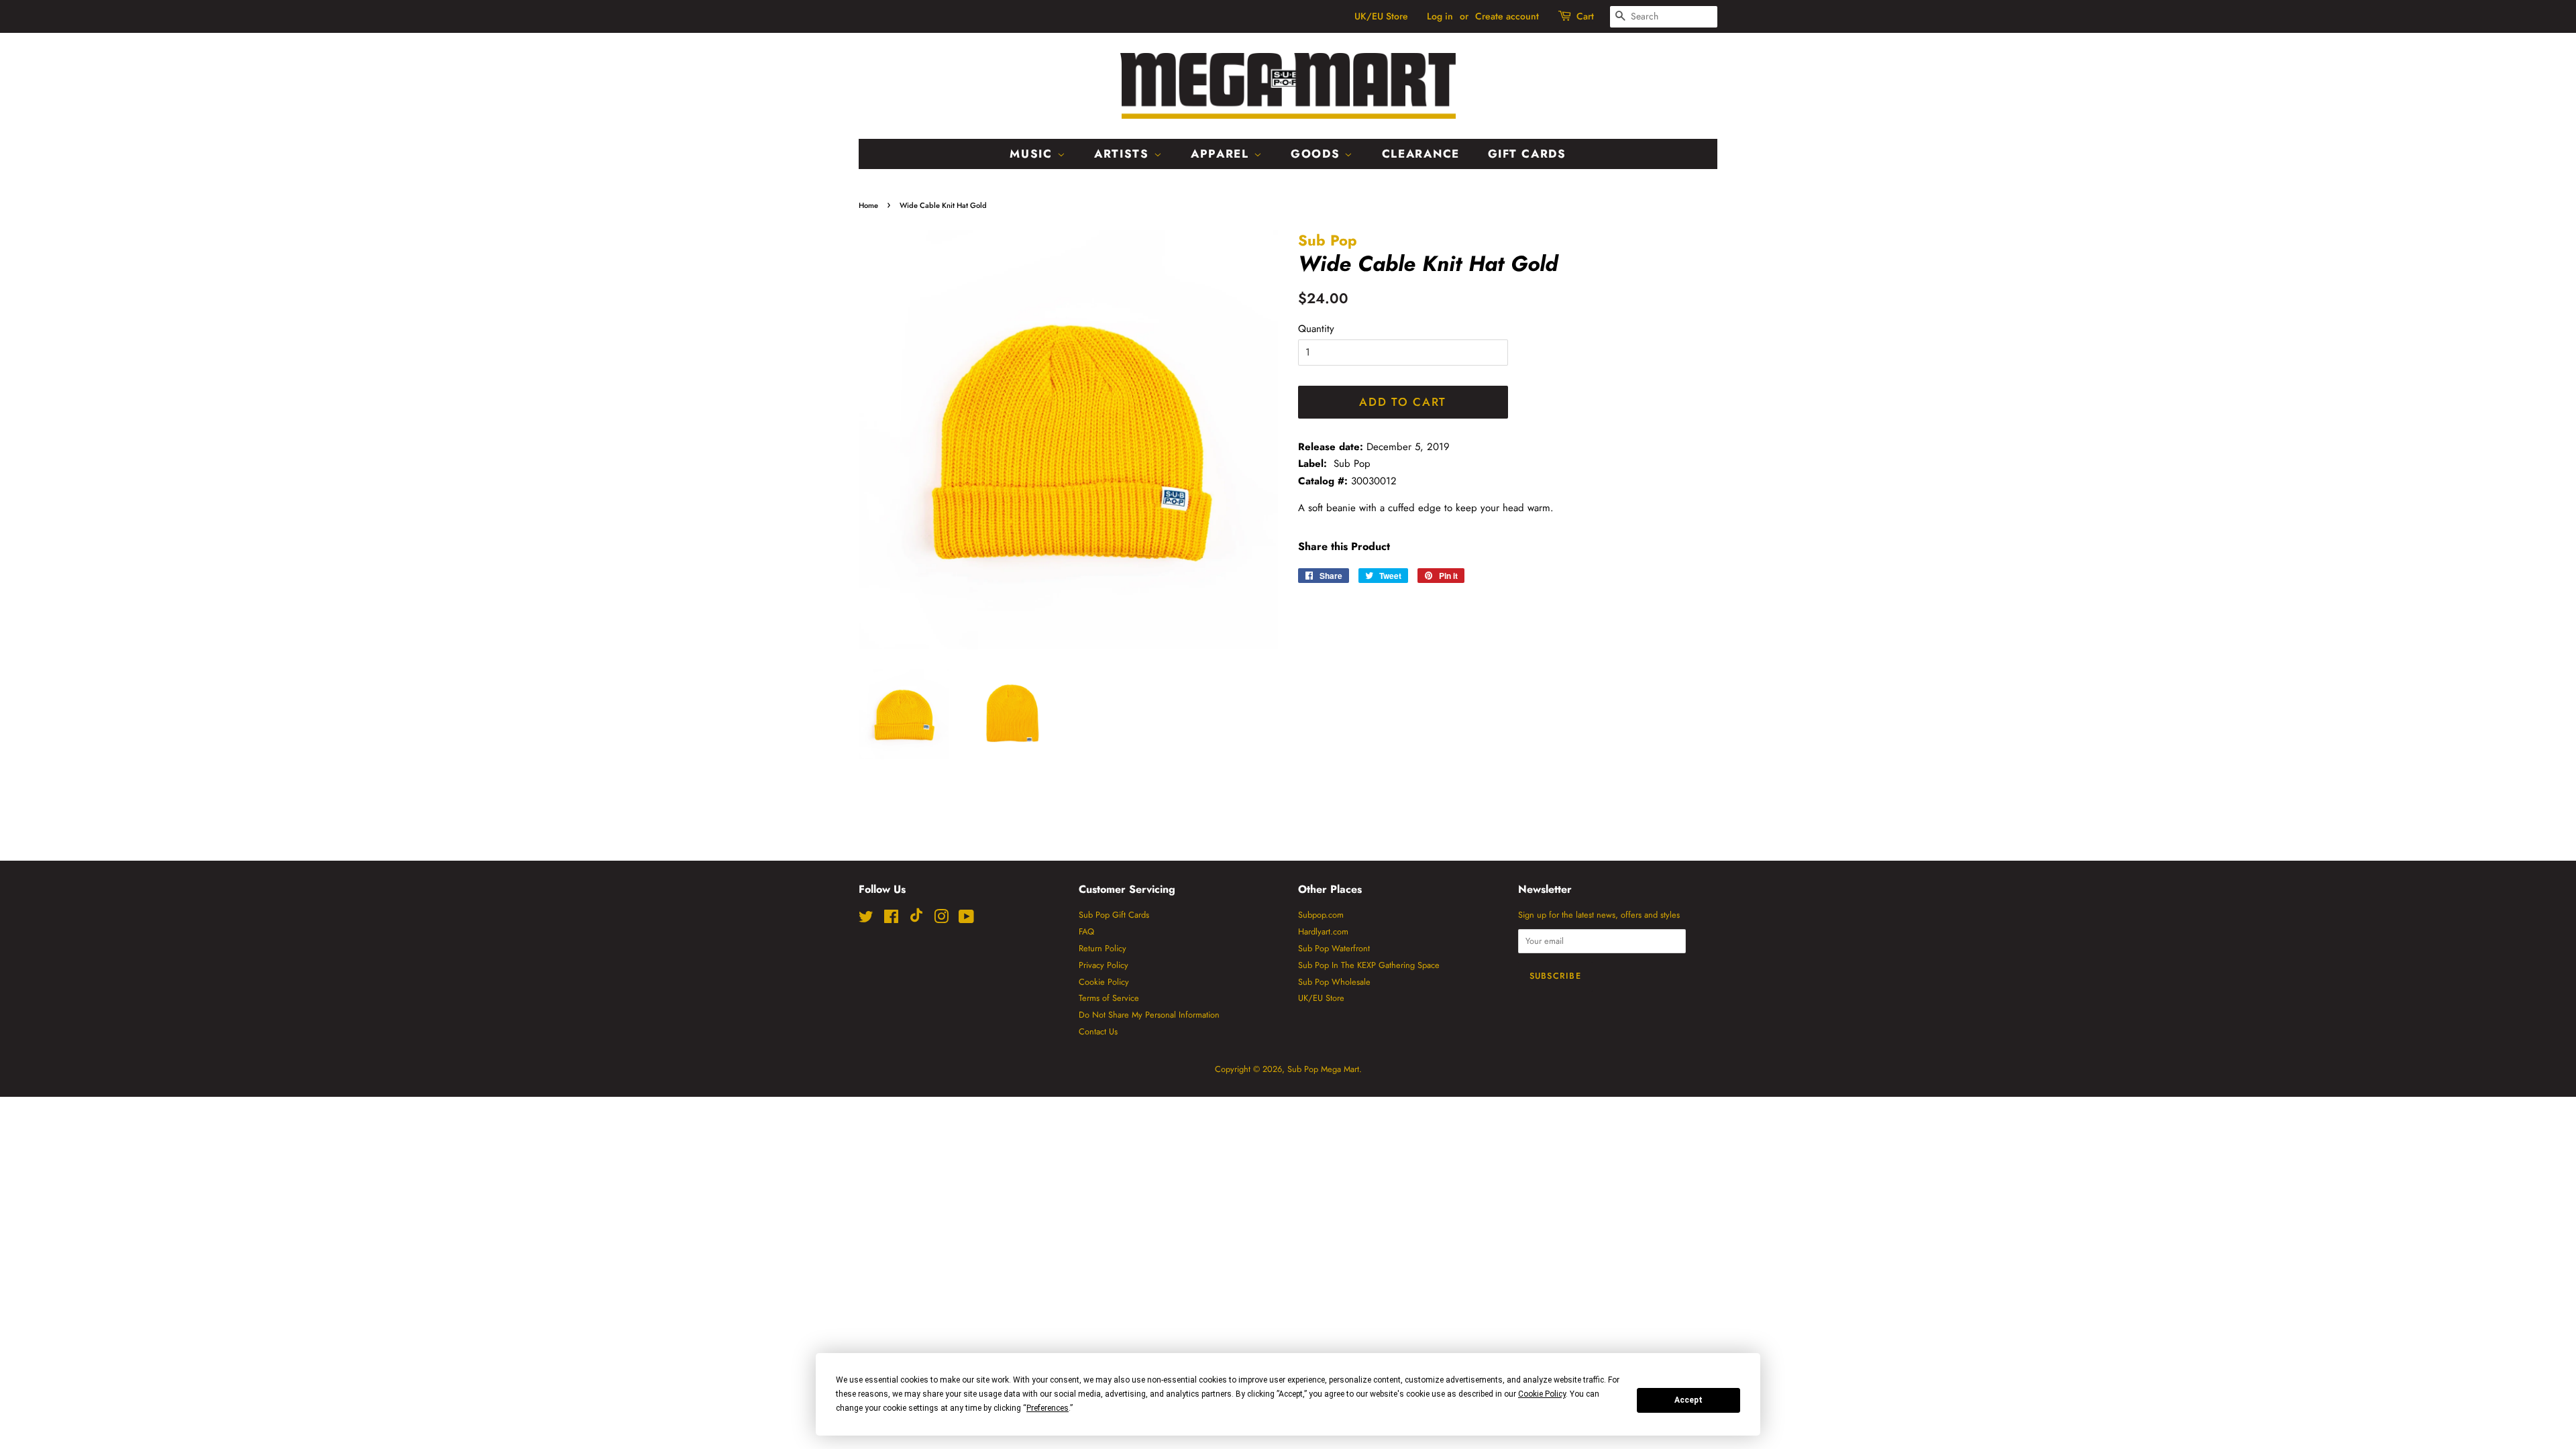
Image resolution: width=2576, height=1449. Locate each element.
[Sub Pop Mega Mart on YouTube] (966, 919)
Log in (1440, 16)
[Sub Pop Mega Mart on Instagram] (941, 919)
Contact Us (1098, 1031)
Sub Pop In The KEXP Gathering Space (1369, 965)
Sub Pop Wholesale (1334, 982)
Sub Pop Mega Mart (1323, 1069)
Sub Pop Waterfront (1334, 948)
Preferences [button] (1048, 1408)
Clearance (1421, 154)
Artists (1124, 154)
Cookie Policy (1104, 982)
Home (868, 205)
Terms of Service (1109, 998)
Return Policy (1103, 948)
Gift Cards (1527, 154)
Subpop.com (1321, 915)
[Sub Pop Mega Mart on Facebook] (891, 919)
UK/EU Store (1381, 16)
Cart (1585, 16)
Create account (1507, 16)
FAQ (1086, 931)
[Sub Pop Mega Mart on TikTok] (916, 919)
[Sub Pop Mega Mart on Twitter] (866, 919)
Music (1033, 154)
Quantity (1316, 329)
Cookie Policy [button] (1542, 1394)
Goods (1318, 154)
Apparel (1222, 154)
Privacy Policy (1104, 965)
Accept (1688, 1400)
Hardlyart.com (1323, 931)
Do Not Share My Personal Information (1149, 1015)
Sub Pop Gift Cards (1114, 915)
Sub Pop (1328, 240)
